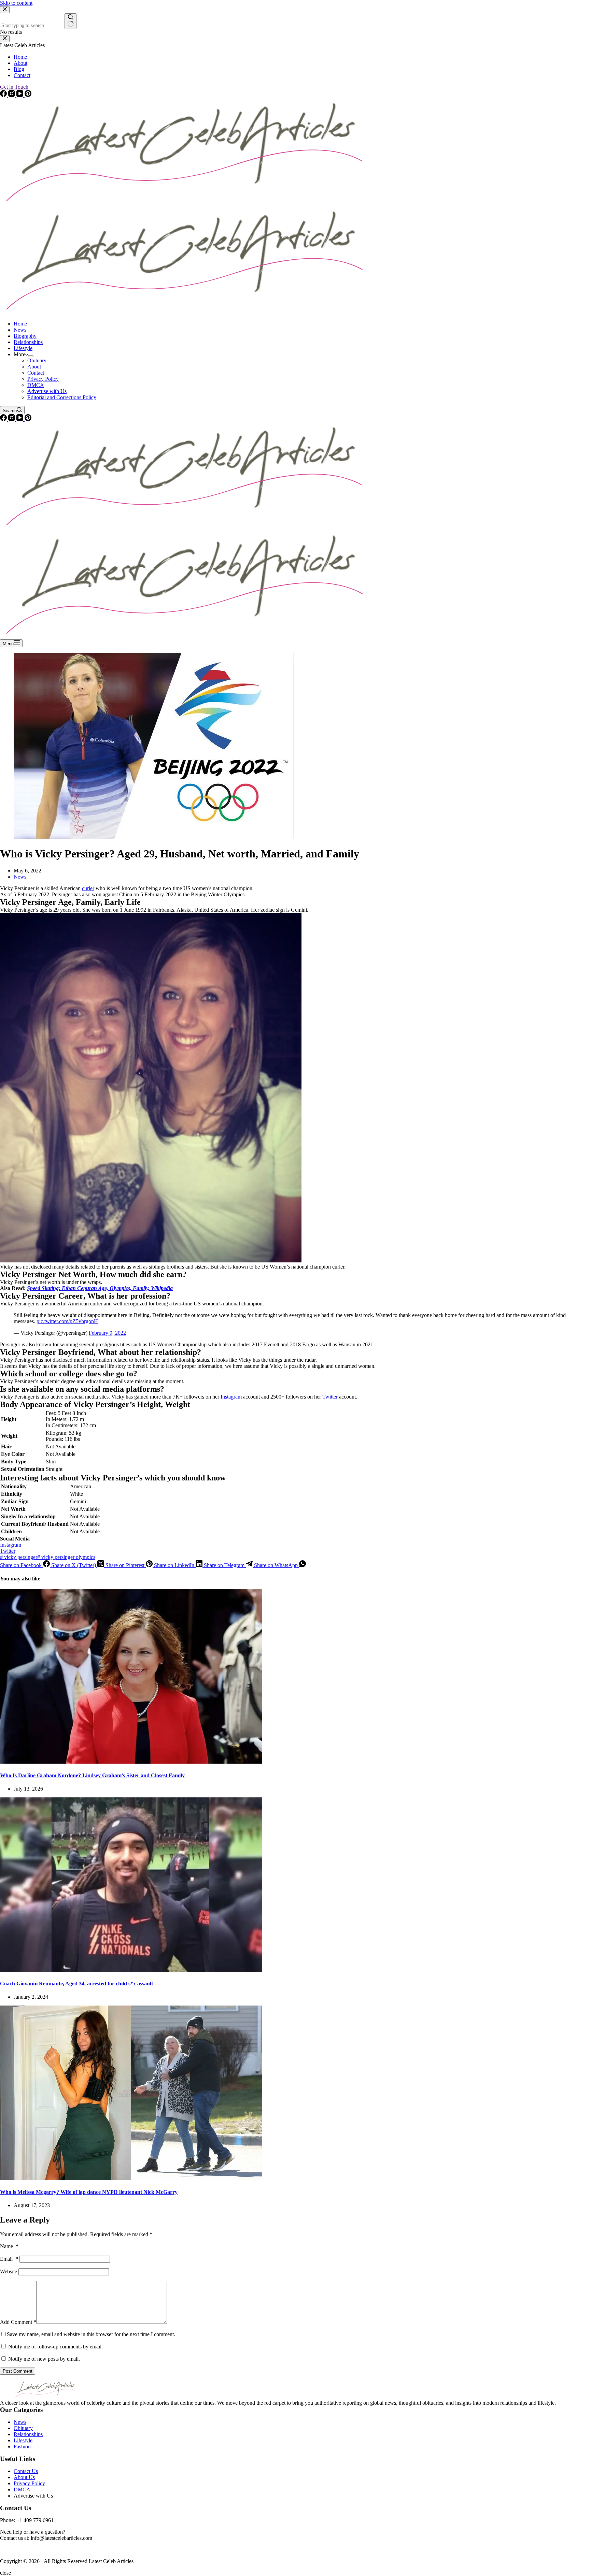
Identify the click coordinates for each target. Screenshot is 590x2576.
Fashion (22, 2447)
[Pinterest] (28, 419)
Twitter (330, 1397)
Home (20, 324)
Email (9, 2259)
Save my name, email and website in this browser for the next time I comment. (91, 2334)
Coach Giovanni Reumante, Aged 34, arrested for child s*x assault (76, 1984)
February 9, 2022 (107, 1333)
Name (9, 2246)
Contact (36, 373)
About (34, 367)
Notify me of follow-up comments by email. (55, 2347)
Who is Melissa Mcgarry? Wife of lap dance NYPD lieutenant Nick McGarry (89, 2192)
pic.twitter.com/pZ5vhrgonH (67, 1321)
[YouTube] (20, 419)
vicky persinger (19, 1557)
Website (9, 2271)
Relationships (28, 342)
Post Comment (18, 2371)
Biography (25, 336)
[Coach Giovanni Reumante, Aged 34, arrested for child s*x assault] (131, 1970)
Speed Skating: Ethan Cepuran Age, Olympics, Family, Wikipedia (100, 1288)
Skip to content (16, 3)
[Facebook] (4, 419)
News (20, 330)
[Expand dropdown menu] (31, 356)
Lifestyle (23, 348)
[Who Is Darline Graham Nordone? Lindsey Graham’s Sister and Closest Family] (131, 1762)
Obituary (37, 360)
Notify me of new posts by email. (44, 2359)
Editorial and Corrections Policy (62, 397)
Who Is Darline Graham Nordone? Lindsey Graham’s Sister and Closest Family (92, 1775)
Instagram (231, 1397)
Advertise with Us (47, 391)
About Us (24, 2477)
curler (88, 888)
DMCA (36, 385)
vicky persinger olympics (66, 1557)
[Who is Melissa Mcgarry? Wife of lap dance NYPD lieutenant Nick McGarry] (131, 2178)
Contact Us (26, 2471)
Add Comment (18, 2322)
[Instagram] (12, 419)
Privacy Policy (43, 379)
